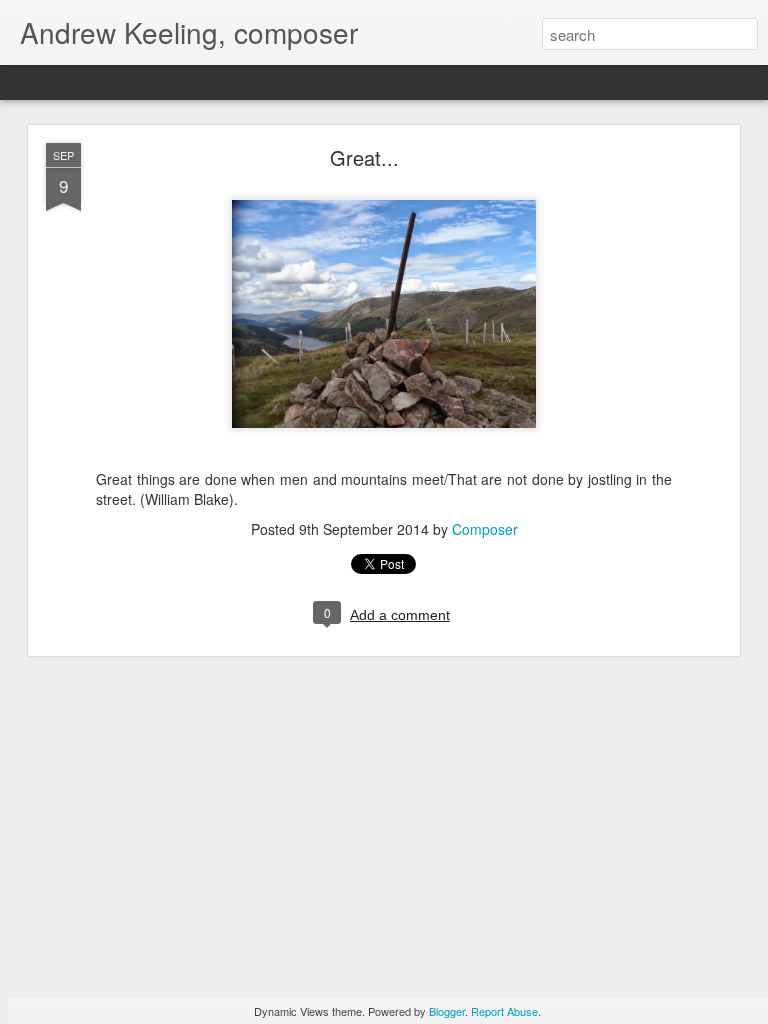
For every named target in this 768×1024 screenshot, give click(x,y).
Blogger (447, 1011)
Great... (364, 157)
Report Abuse (504, 1011)
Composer (485, 529)
